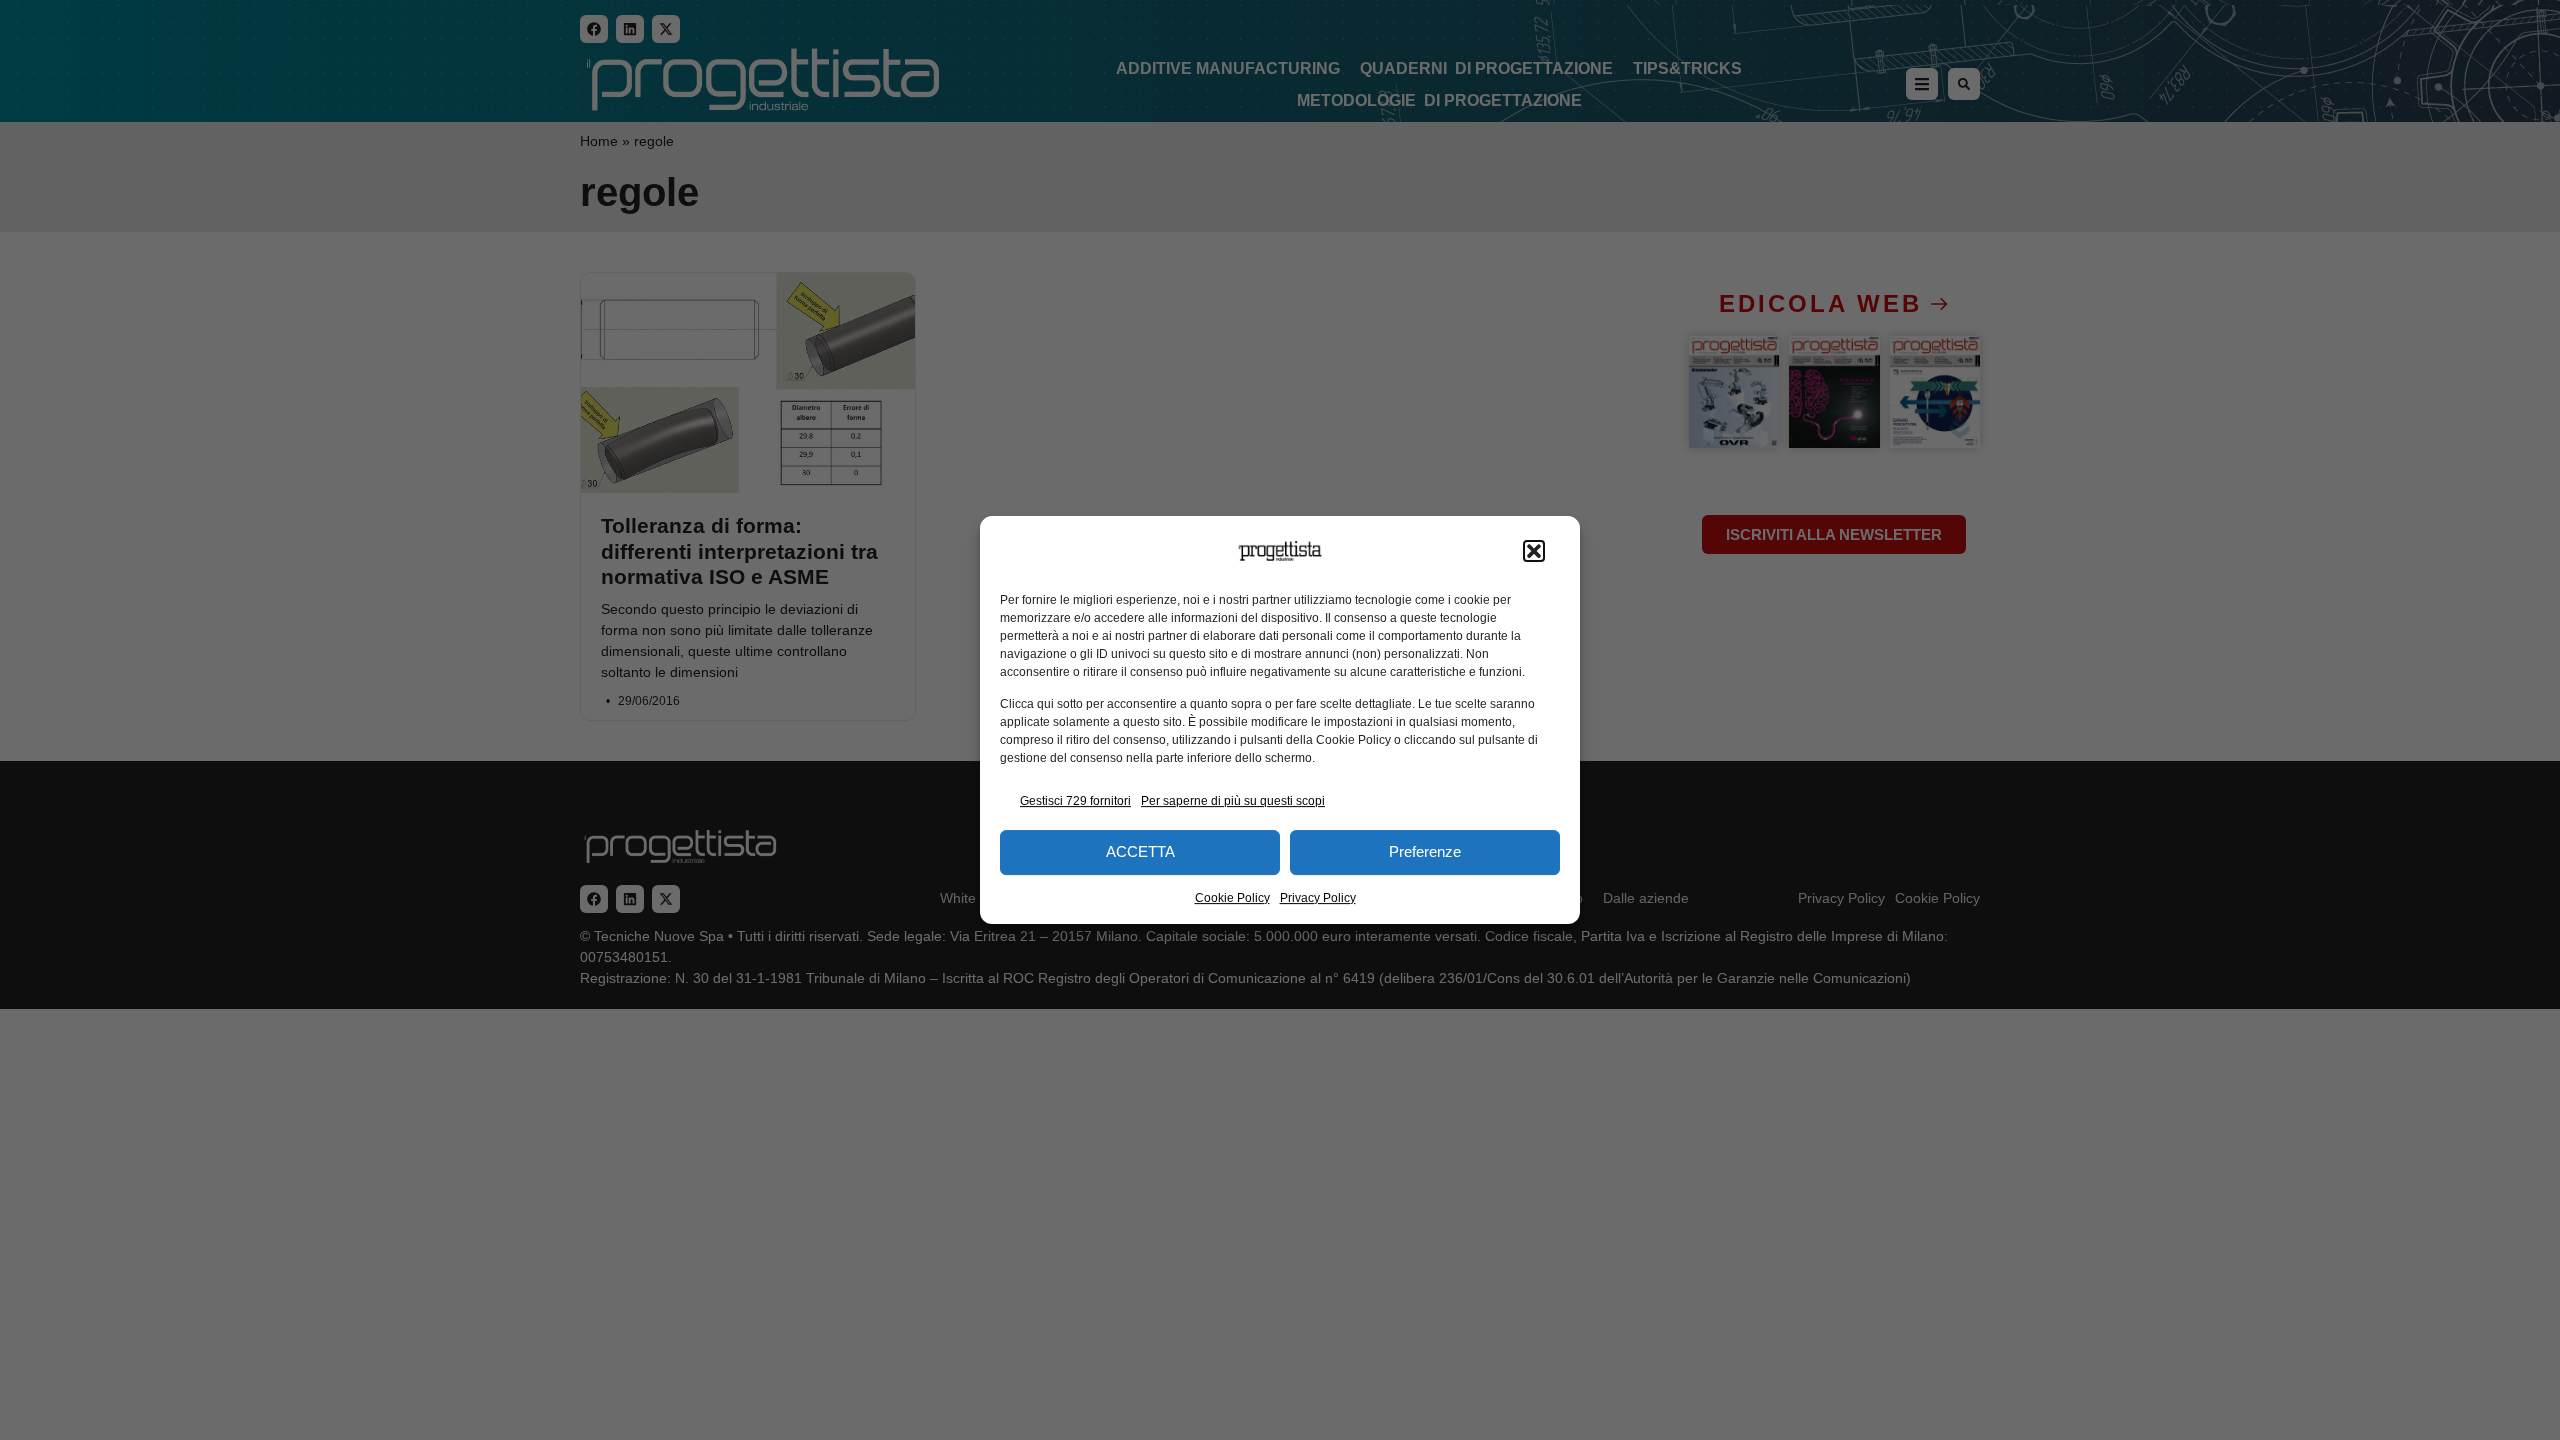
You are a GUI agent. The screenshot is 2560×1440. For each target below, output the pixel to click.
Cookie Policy (1232, 898)
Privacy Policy (1318, 898)
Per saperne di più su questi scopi (1233, 801)
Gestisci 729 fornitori (1075, 801)
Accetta (1140, 851)
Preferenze (1425, 851)
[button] (1534, 551)
